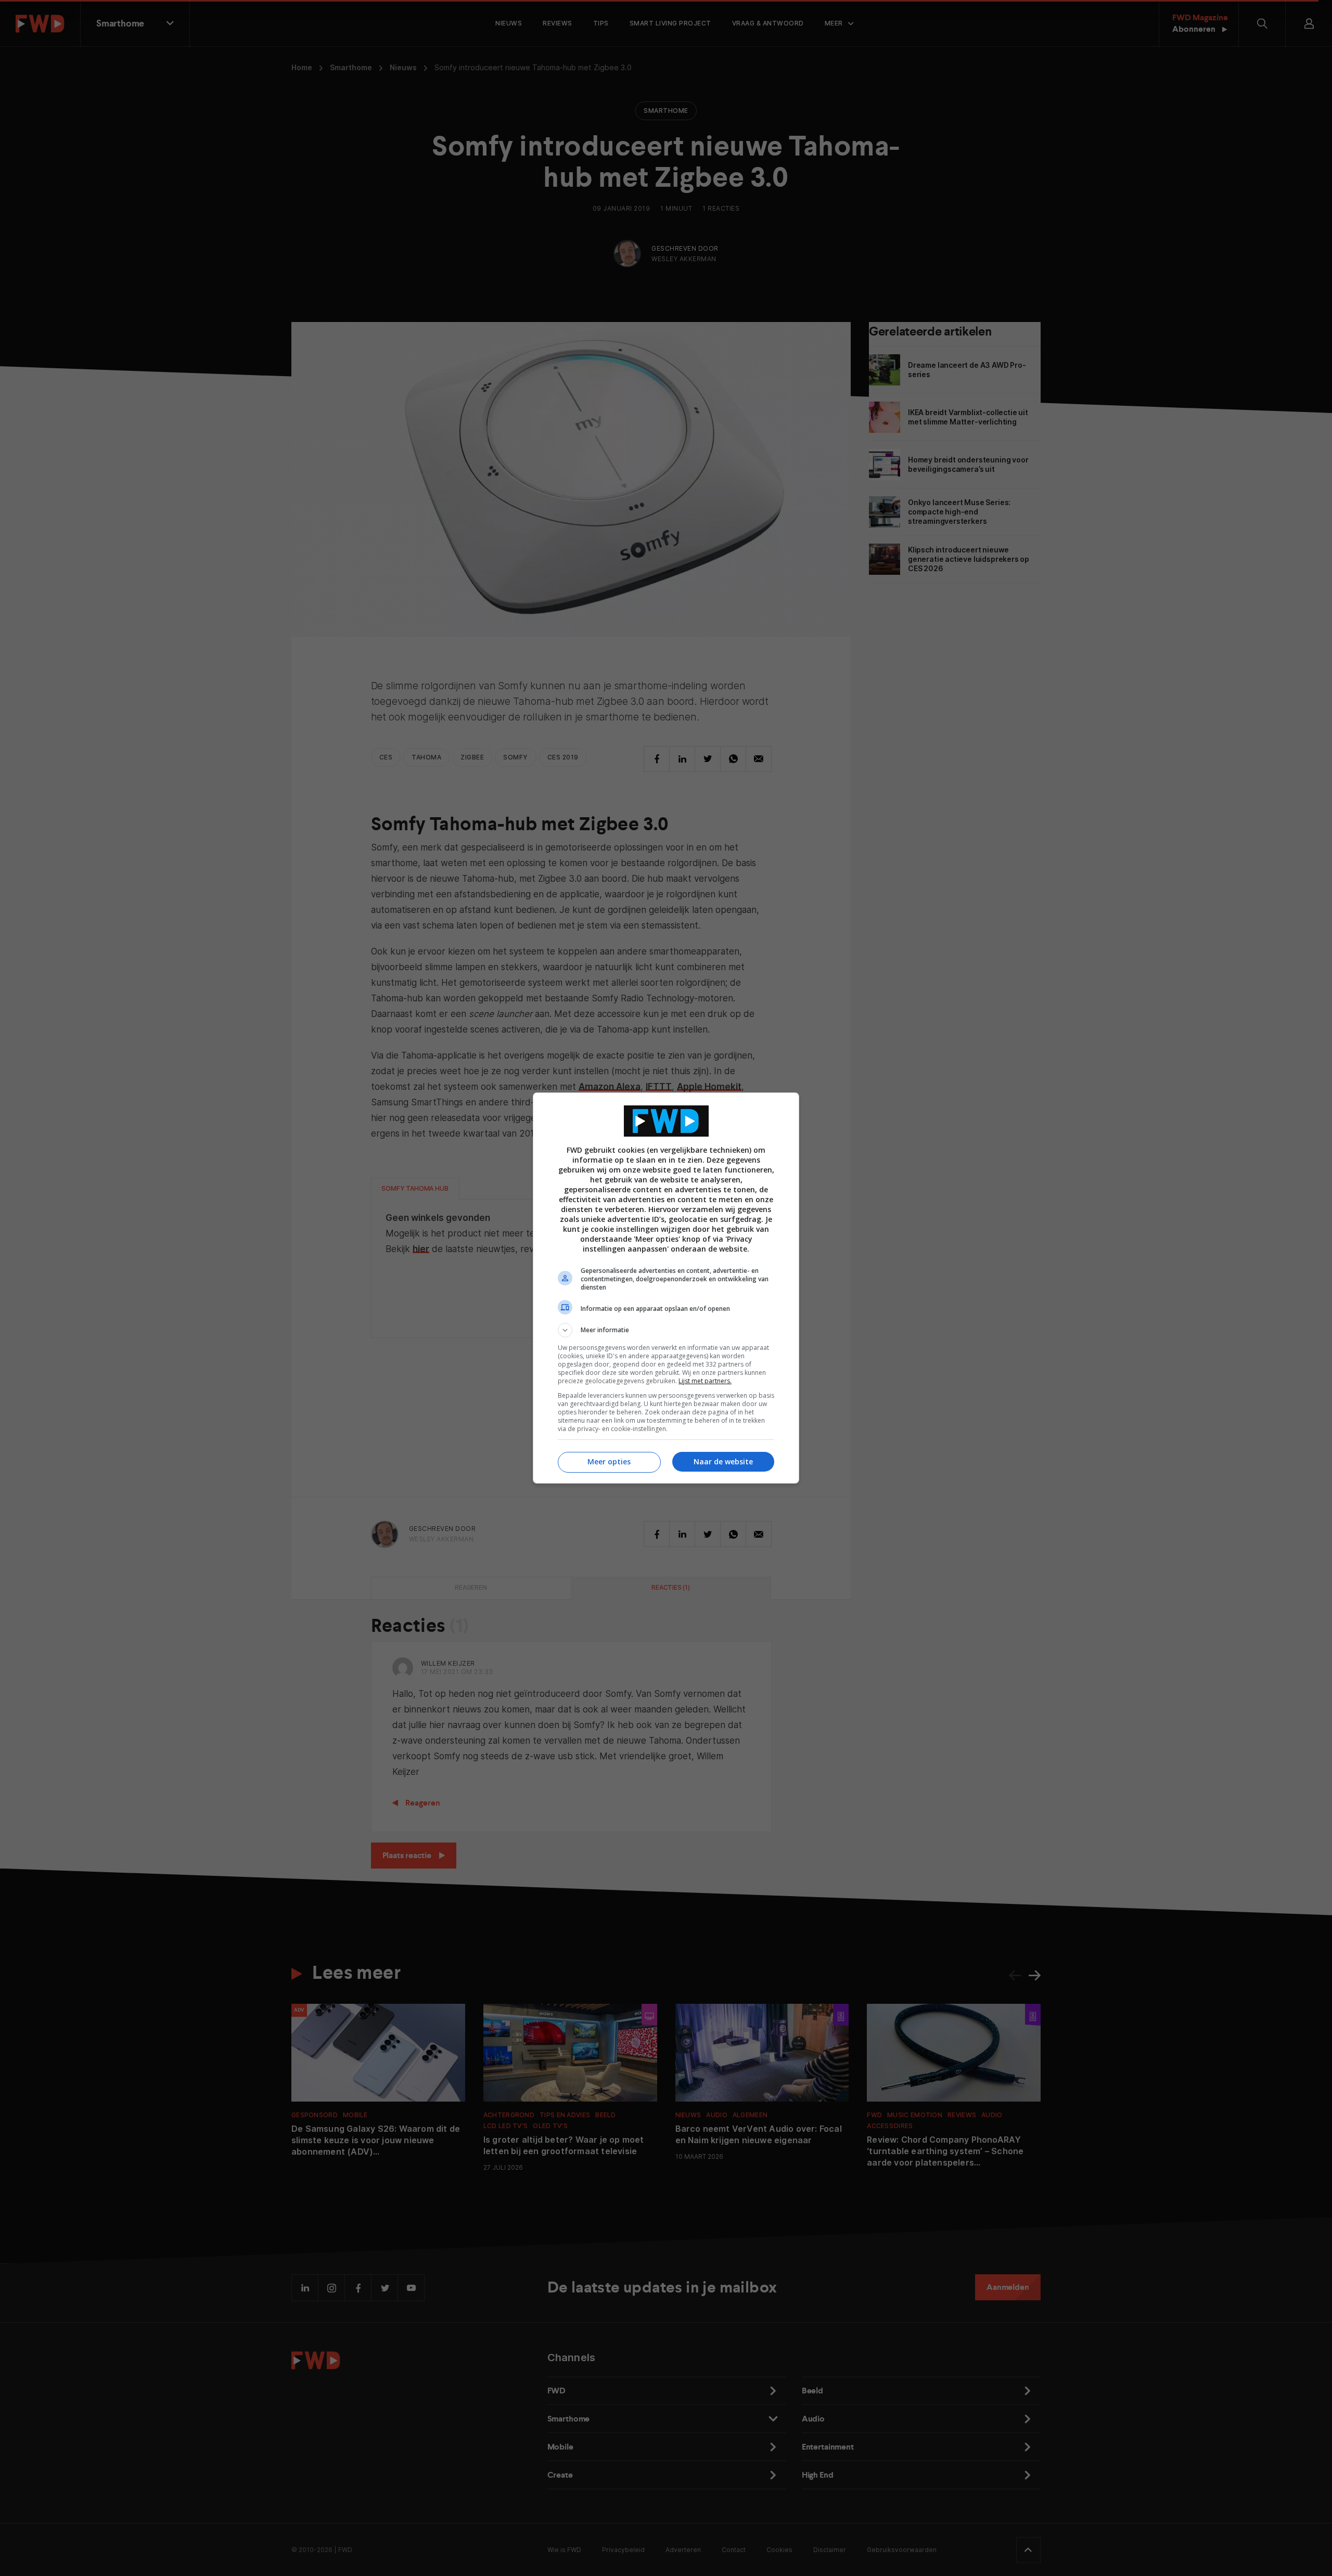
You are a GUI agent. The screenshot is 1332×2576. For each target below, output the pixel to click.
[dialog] (666, 1288)
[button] (666, 1330)
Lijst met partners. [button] (705, 1381)
